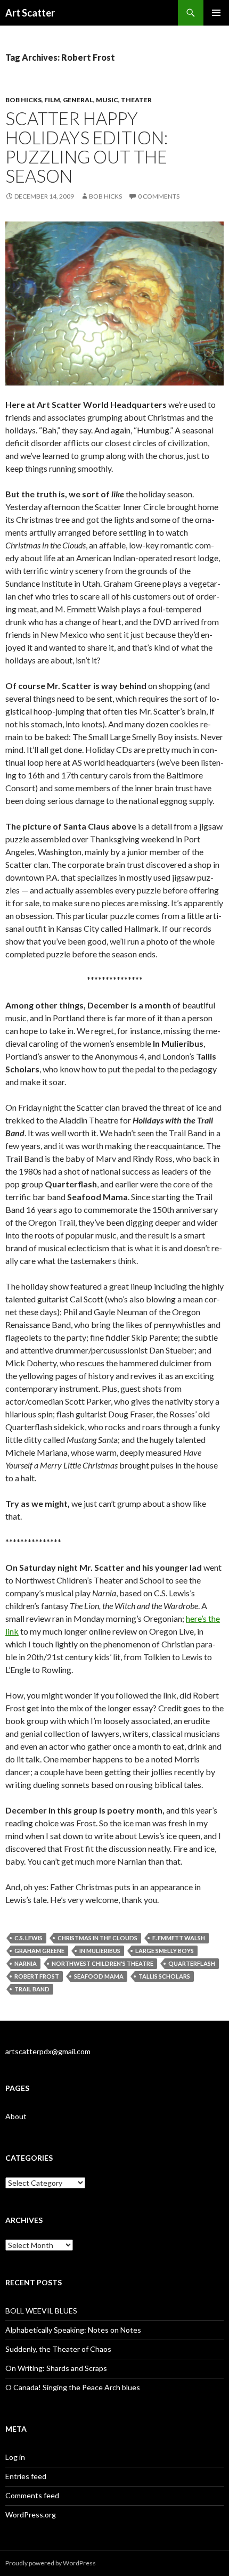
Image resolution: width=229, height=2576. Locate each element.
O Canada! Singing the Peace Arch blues (73, 2387)
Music (107, 100)
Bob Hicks (23, 100)
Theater (136, 100)
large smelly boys (165, 1951)
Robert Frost (37, 1976)
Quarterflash (192, 1963)
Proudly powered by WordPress (51, 2563)
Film (52, 100)
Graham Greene (39, 1951)
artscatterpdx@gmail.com (48, 2051)
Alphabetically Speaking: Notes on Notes (73, 2330)
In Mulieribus (100, 1951)
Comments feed (32, 2495)
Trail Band (32, 1989)
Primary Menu (216, 13)
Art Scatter (30, 13)
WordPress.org (31, 2515)
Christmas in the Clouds (97, 1938)
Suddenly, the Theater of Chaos (58, 2349)
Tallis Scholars (164, 1976)
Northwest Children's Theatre (103, 1963)
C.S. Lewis (28, 1938)
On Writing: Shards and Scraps (56, 2368)
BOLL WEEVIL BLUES (41, 2311)
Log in (15, 2457)
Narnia (26, 1963)
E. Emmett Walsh (179, 1938)
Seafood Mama (99, 1976)
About (16, 2116)
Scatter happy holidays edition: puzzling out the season (87, 147)
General (78, 100)
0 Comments (159, 196)
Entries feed (26, 2476)
